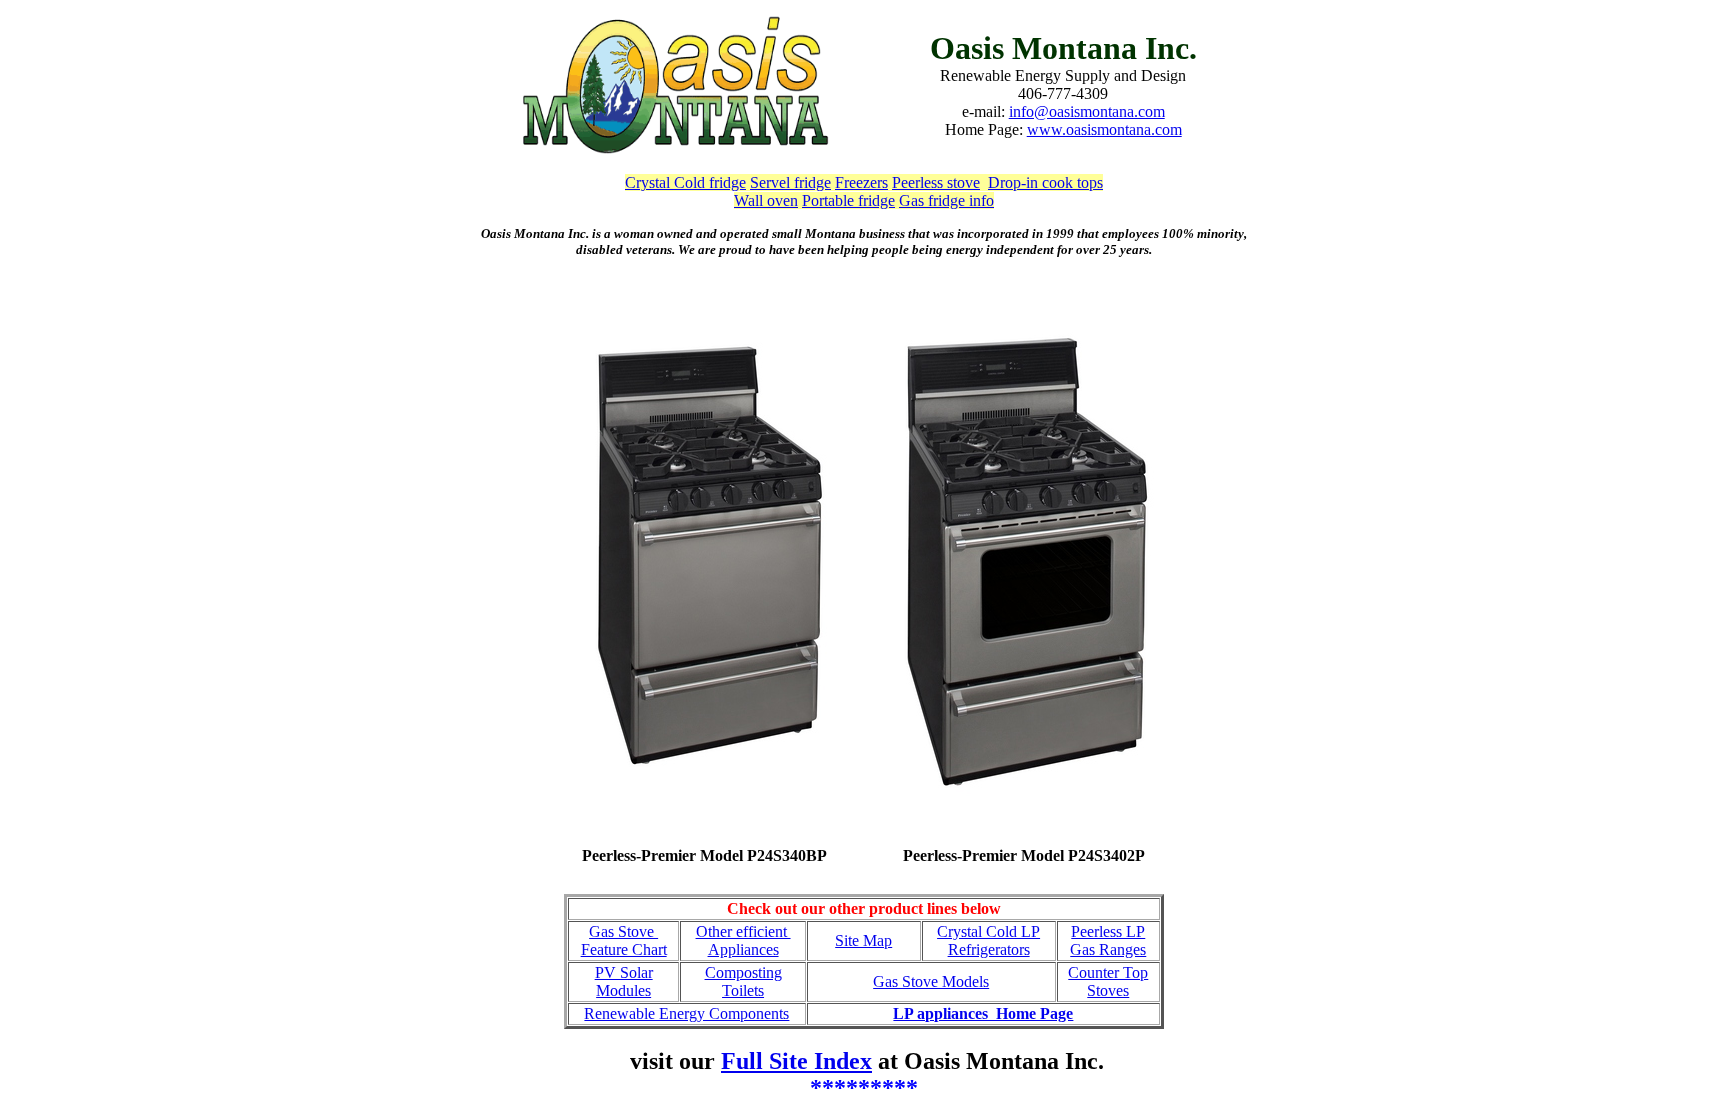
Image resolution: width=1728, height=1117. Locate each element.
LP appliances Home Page (983, 1013)
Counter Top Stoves (1108, 981)
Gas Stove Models (931, 981)
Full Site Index (796, 1061)
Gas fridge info (946, 200)
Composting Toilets (743, 981)
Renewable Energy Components (686, 1013)
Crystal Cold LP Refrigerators (988, 940)
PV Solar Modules (624, 981)
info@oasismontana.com (1087, 111)
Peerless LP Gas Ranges (1108, 940)
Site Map (863, 940)
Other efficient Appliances (743, 940)
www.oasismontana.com (1104, 129)
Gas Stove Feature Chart (624, 940)
